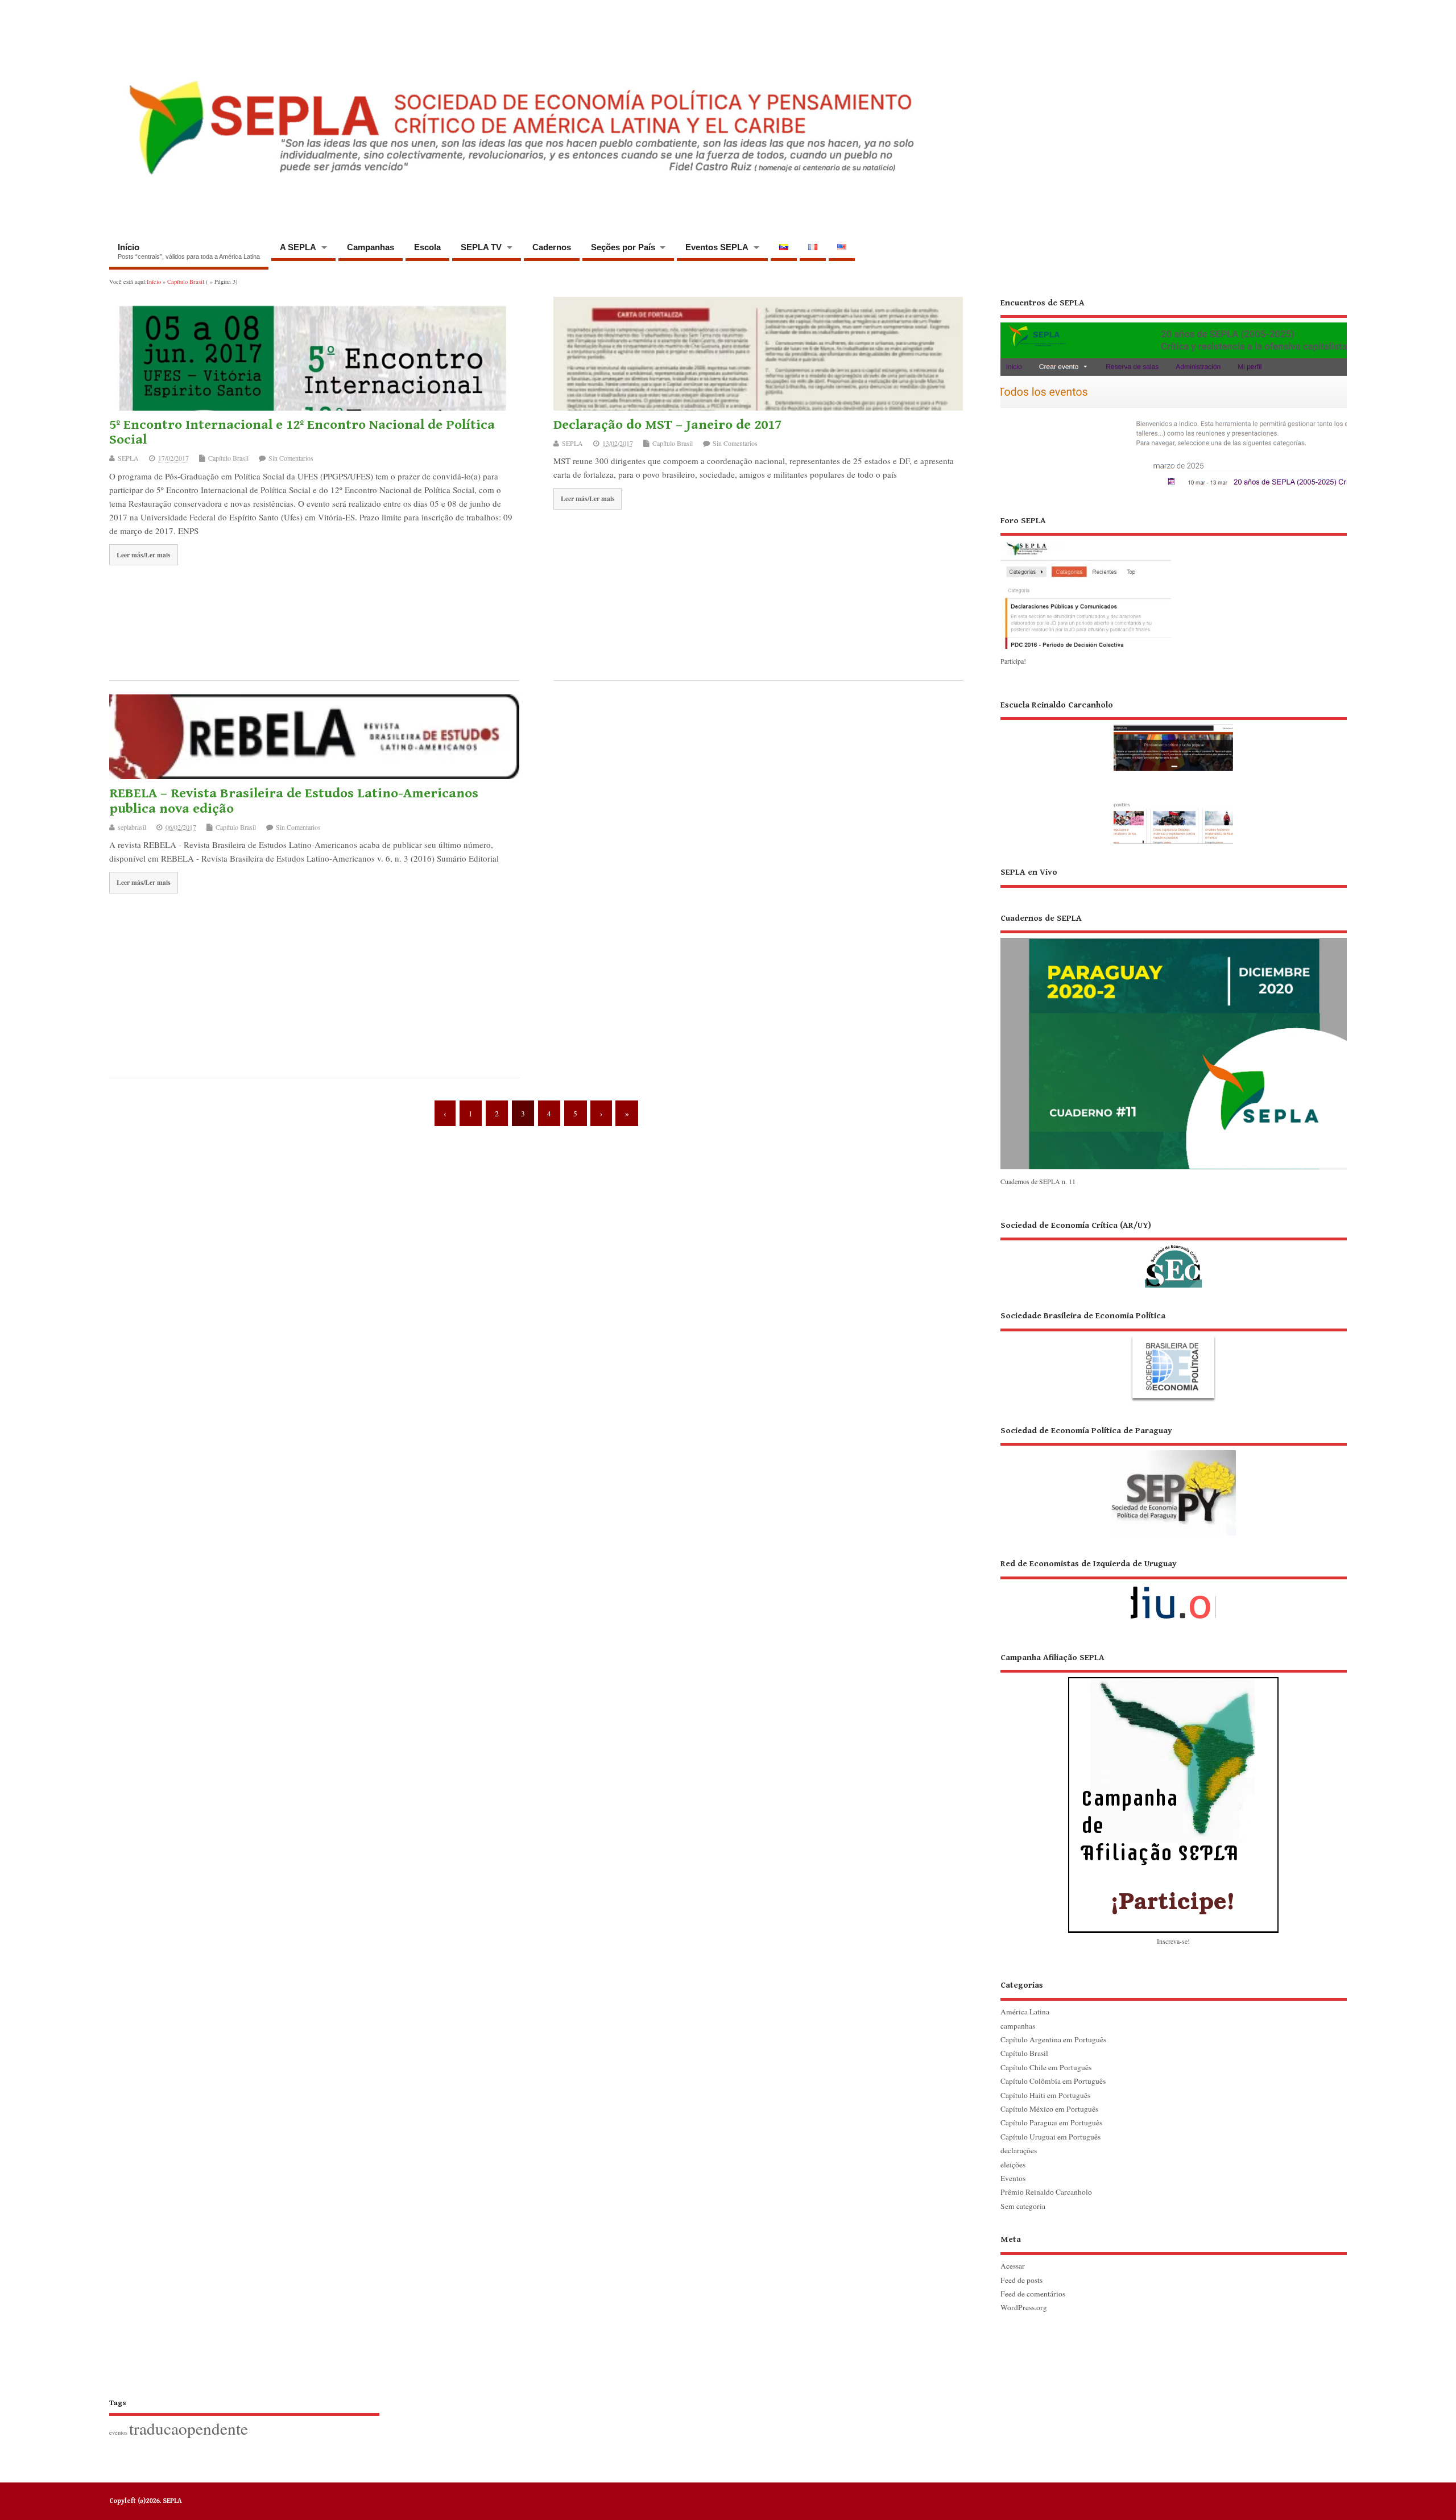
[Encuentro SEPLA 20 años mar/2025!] (1174, 487)
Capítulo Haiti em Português (1045, 2095)
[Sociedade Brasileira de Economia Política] (1174, 1356)
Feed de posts (1021, 2280)
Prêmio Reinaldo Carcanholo (1046, 2192)
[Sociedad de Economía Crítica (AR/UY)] (1174, 1253)
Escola (427, 247)
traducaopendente (189, 2428)
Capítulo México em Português (1049, 2109)
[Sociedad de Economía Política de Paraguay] (1174, 1480)
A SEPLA (298, 247)
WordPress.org (1024, 2307)
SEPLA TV (481, 247)
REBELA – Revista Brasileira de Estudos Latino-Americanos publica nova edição (294, 801)
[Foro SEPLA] (1086, 648)
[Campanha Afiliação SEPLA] (1174, 1792)
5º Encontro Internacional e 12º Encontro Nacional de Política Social (302, 432)
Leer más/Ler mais (144, 555)
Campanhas (371, 247)
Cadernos (552, 247)
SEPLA (128, 458)
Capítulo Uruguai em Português (1050, 2137)
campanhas (1018, 2026)
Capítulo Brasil (228, 458)
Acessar (1013, 2266)
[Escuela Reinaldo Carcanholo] (1174, 771)
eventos (118, 2432)
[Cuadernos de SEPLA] (1174, 1169)
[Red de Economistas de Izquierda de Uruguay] (1174, 1593)
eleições (1013, 2165)
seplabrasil (132, 827)
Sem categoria (1023, 2206)
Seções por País (623, 247)
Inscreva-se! (1173, 1941)
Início (189, 251)
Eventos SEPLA (717, 247)
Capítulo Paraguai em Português (1051, 2122)
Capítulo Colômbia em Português (1053, 2081)
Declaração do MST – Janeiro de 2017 (667, 425)
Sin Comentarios (291, 458)
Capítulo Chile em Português (1046, 2067)
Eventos (1013, 2178)
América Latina (1025, 2012)
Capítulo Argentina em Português (1053, 2039)
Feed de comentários (1033, 2294)
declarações (1019, 2150)
